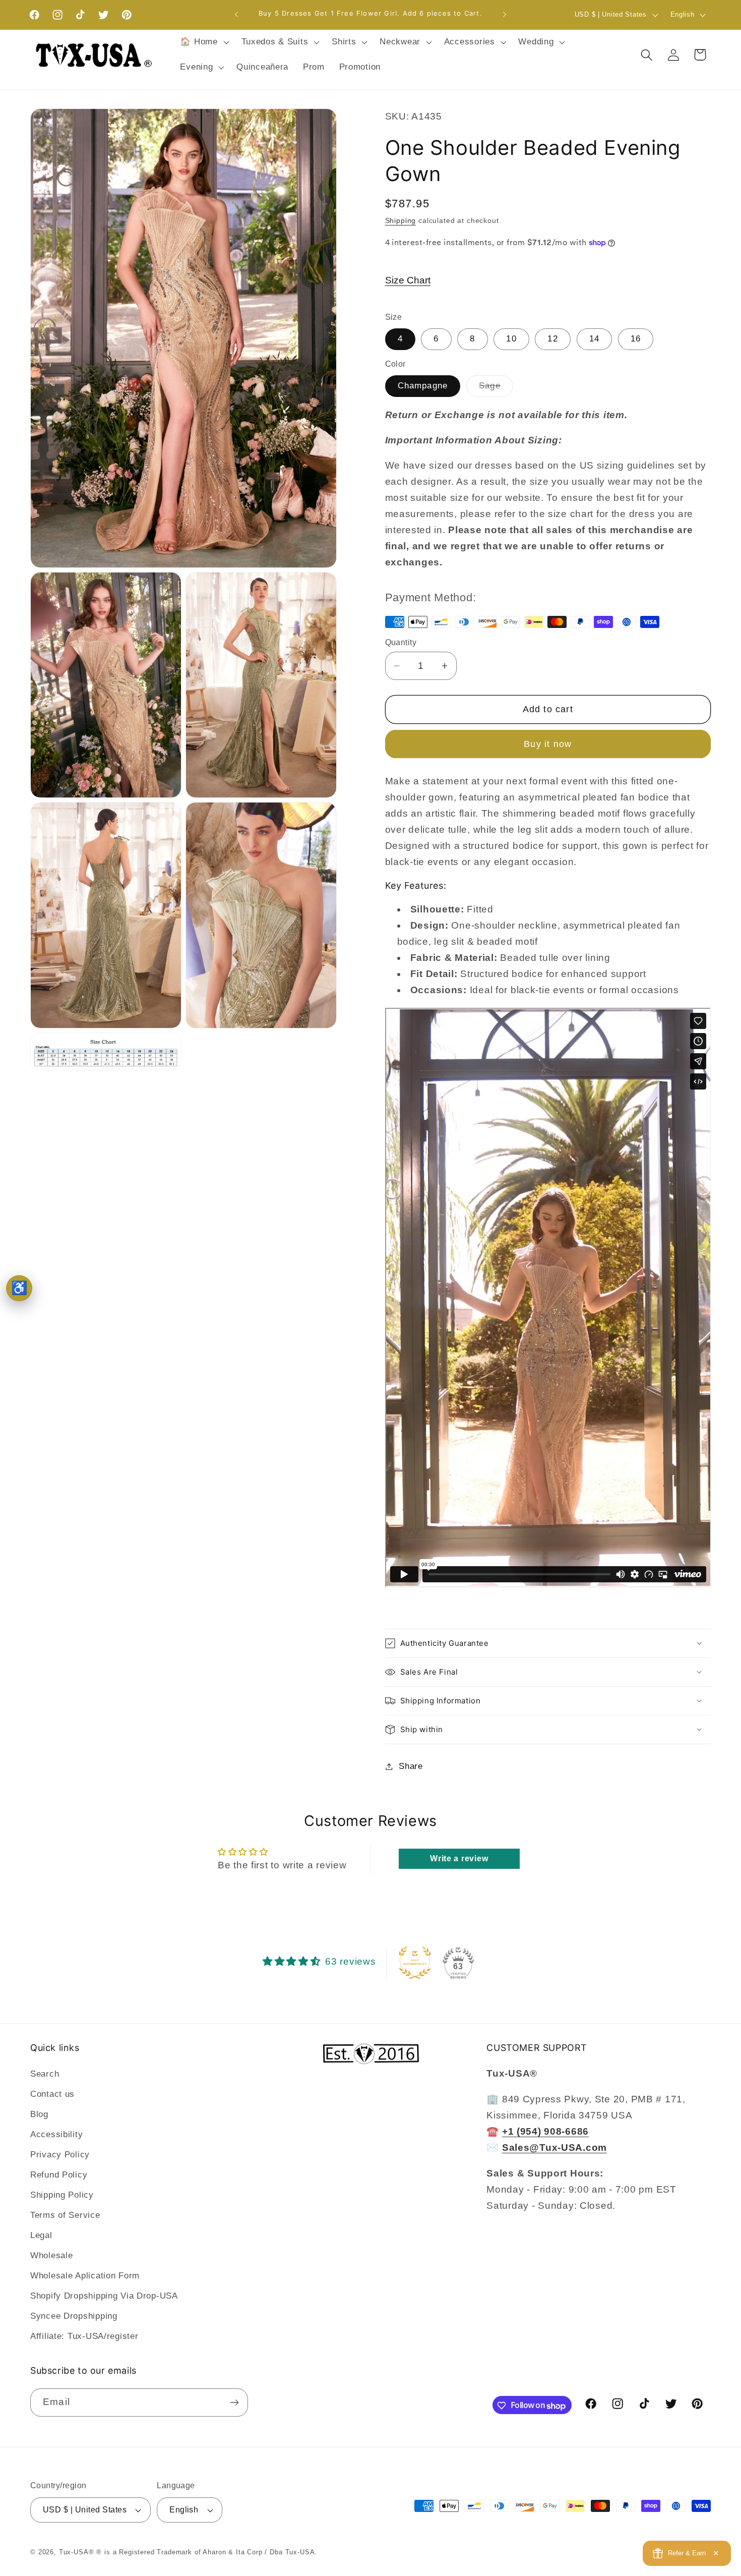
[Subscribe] (234, 2402)
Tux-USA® (77, 2552)
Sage (496, 389)
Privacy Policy (60, 2155)
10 (511, 339)
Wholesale (51, 2255)
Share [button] (411, 1766)
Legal (41, 2235)
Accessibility (56, 2134)
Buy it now (548, 744)
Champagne (423, 386)
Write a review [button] (459, 1858)
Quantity (401, 642)
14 (594, 339)
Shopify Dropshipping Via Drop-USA (104, 2296)
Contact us (52, 2094)
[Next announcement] (505, 15)
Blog (39, 2114)
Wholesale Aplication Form (85, 2276)
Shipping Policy (62, 2195)
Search (45, 2074)
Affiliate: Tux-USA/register (84, 2336)
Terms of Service (65, 2215)
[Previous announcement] (236, 15)
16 (636, 339)
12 (552, 339)
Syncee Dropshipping (74, 2316)
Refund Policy (59, 2175)
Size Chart (408, 280)
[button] (203, 42)
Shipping (401, 220)
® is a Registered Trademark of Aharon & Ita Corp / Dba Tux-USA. (207, 2552)
